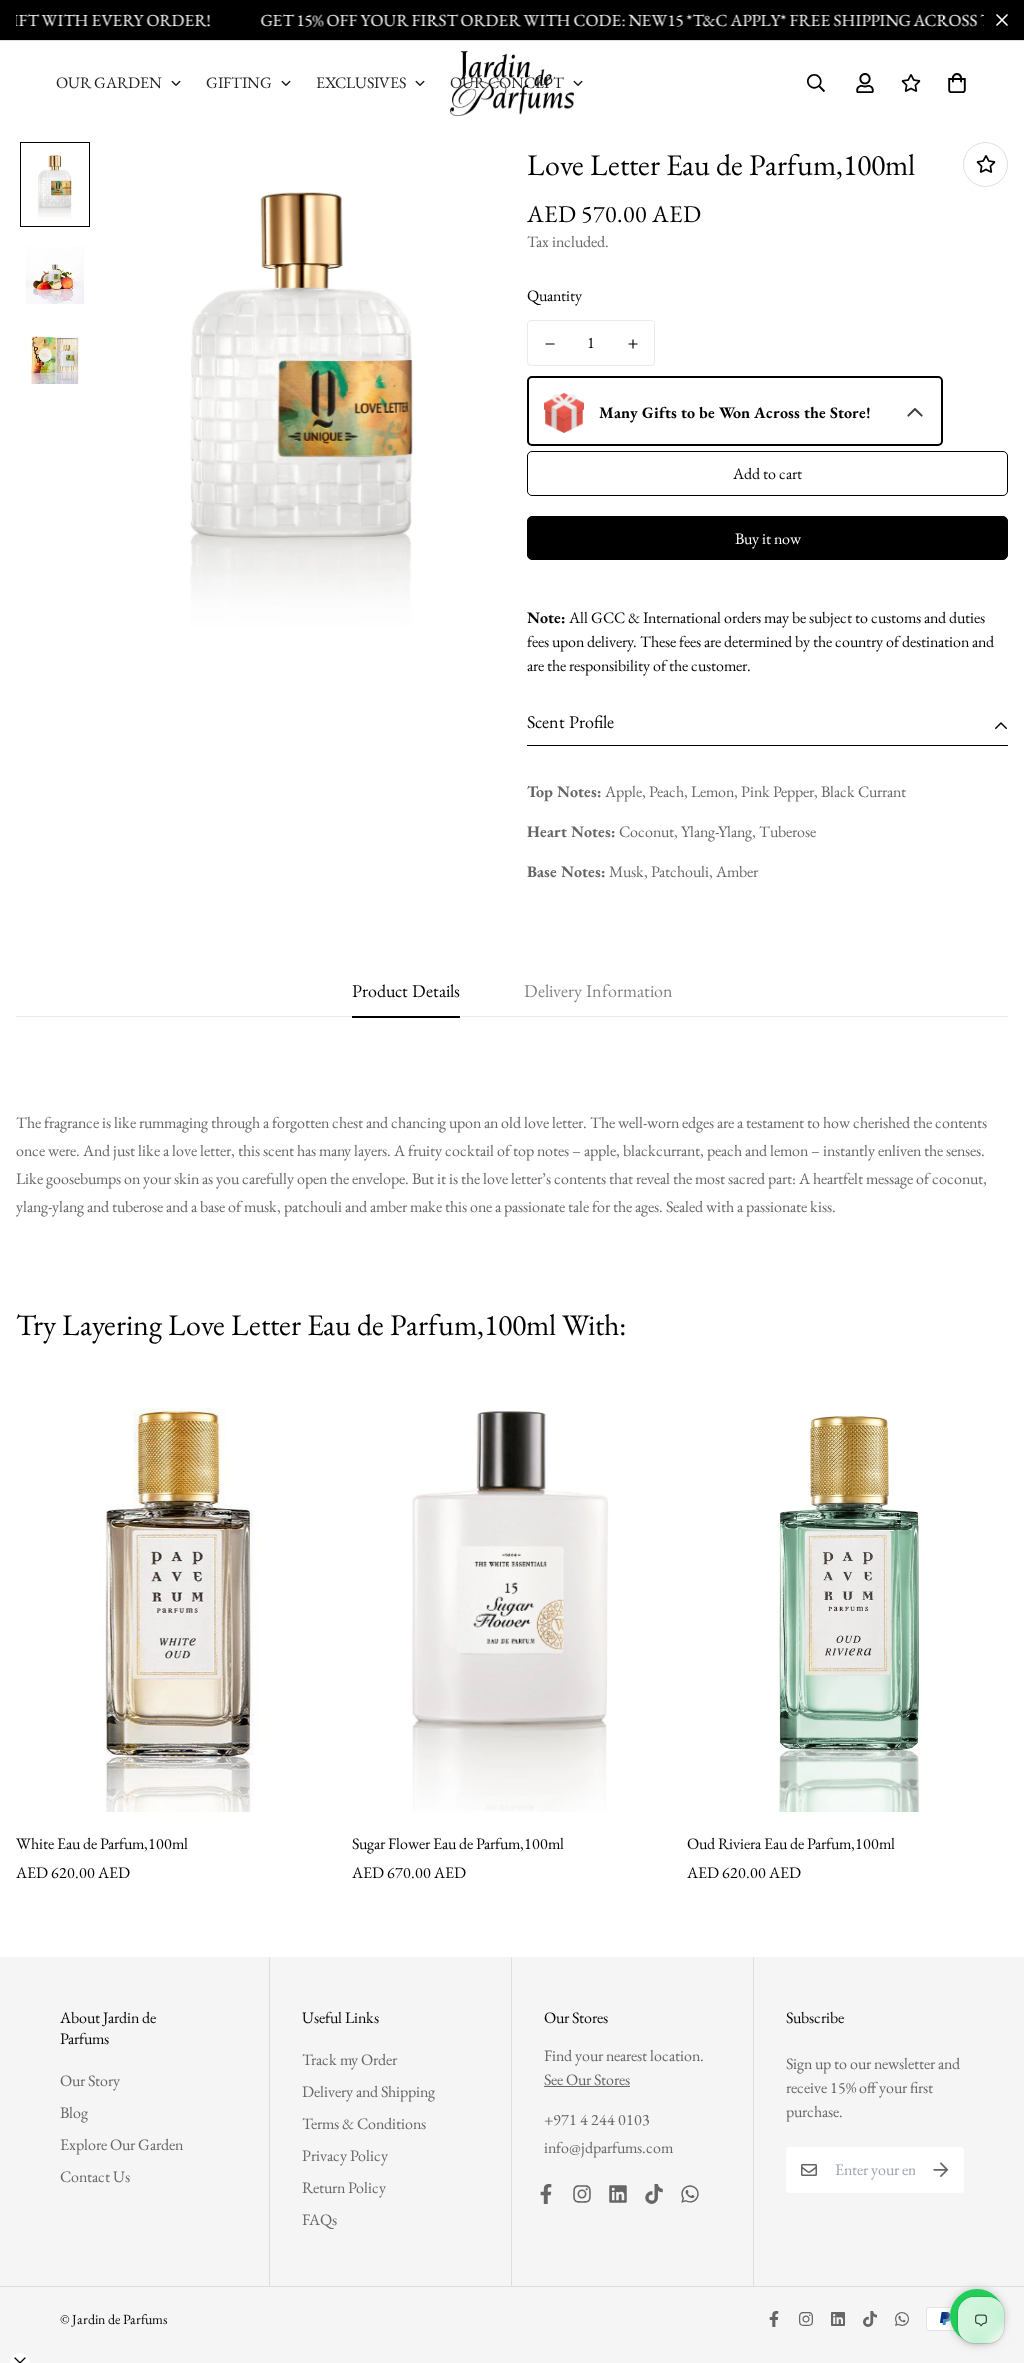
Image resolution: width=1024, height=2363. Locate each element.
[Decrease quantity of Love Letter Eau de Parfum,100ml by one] (549, 344)
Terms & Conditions (364, 2123)
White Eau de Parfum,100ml (102, 1843)
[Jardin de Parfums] (512, 83)
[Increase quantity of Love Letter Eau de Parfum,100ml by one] (632, 344)
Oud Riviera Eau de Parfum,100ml (791, 1843)
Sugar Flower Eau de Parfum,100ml (458, 1843)
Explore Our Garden (121, 2144)
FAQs (319, 2219)
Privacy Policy (345, 2155)
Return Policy (344, 2187)
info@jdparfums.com (608, 2147)
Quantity (554, 295)
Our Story (90, 2080)
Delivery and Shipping (368, 2091)
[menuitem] (119, 83)
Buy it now (768, 538)
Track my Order (349, 2059)
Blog (74, 2112)
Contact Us (95, 2176)
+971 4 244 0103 (597, 2119)
